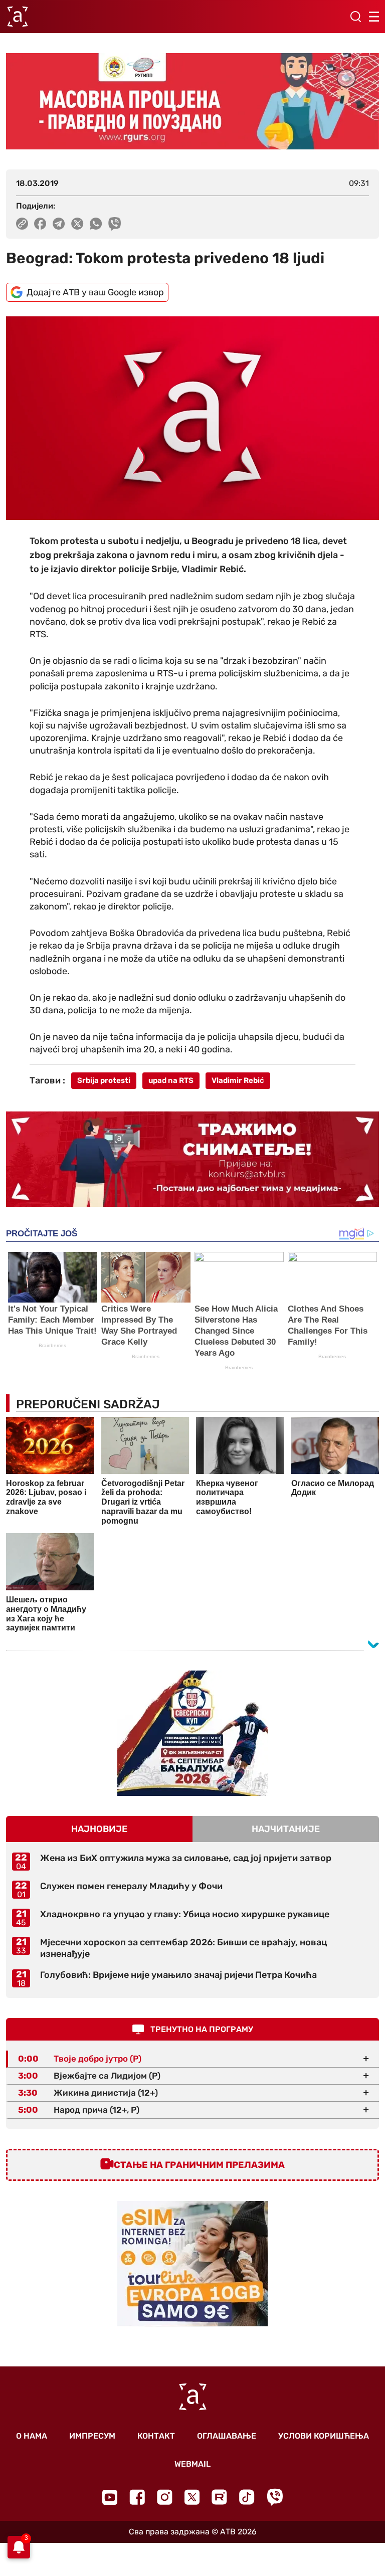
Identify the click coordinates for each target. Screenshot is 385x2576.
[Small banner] (192, 1733)
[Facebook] (137, 2497)
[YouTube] (110, 2497)
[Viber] (275, 2497)
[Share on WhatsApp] (96, 224)
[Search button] (355, 17)
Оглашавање (227, 2436)
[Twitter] (192, 2497)
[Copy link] (22, 224)
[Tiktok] (247, 2497)
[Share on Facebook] (40, 224)
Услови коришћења (324, 2436)
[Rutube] (219, 2497)
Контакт (156, 2436)
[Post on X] (77, 224)
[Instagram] (165, 2497)
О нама (32, 2436)
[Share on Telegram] (59, 224)
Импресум (92, 2436)
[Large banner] (192, 101)
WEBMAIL (192, 2464)
